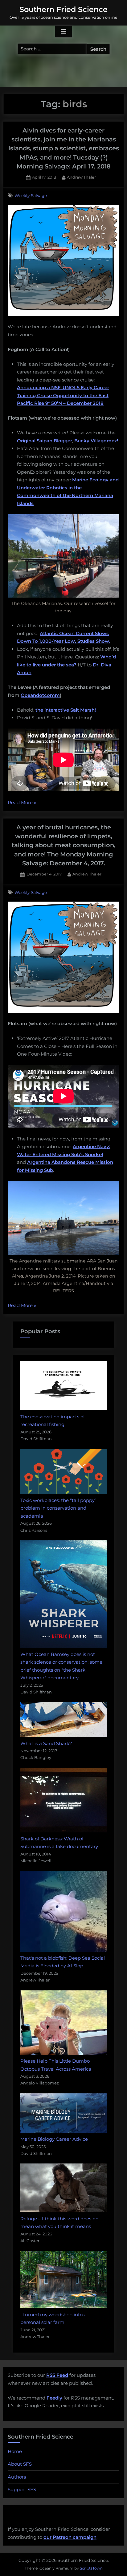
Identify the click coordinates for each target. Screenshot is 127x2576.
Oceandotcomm (40, 695)
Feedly (54, 2398)
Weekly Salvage (31, 196)
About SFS (20, 2464)
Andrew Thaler (81, 177)
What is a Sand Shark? (46, 1743)
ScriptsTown (91, 2568)
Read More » (22, 803)
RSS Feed (57, 2375)
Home (15, 2451)
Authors (17, 2477)
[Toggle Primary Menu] (63, 32)
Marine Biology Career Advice (54, 2139)
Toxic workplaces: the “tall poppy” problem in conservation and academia (58, 1508)
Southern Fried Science (63, 9)
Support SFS (22, 2489)
